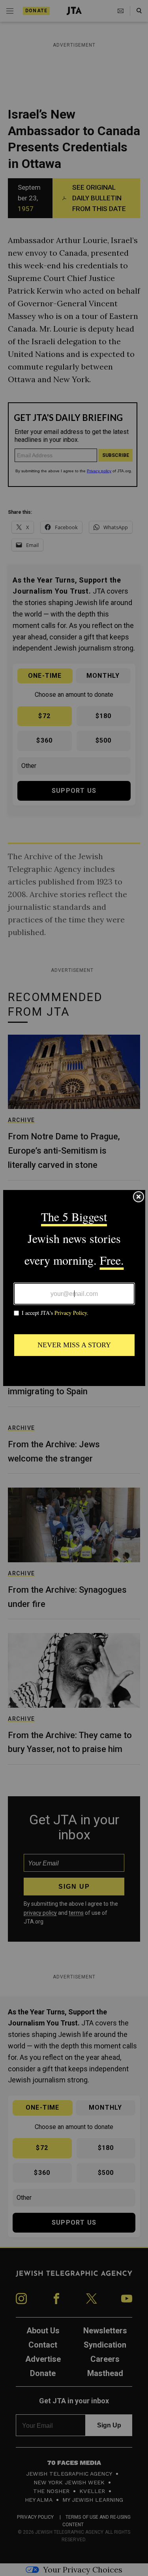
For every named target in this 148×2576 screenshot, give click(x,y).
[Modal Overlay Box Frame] (74, 1288)
